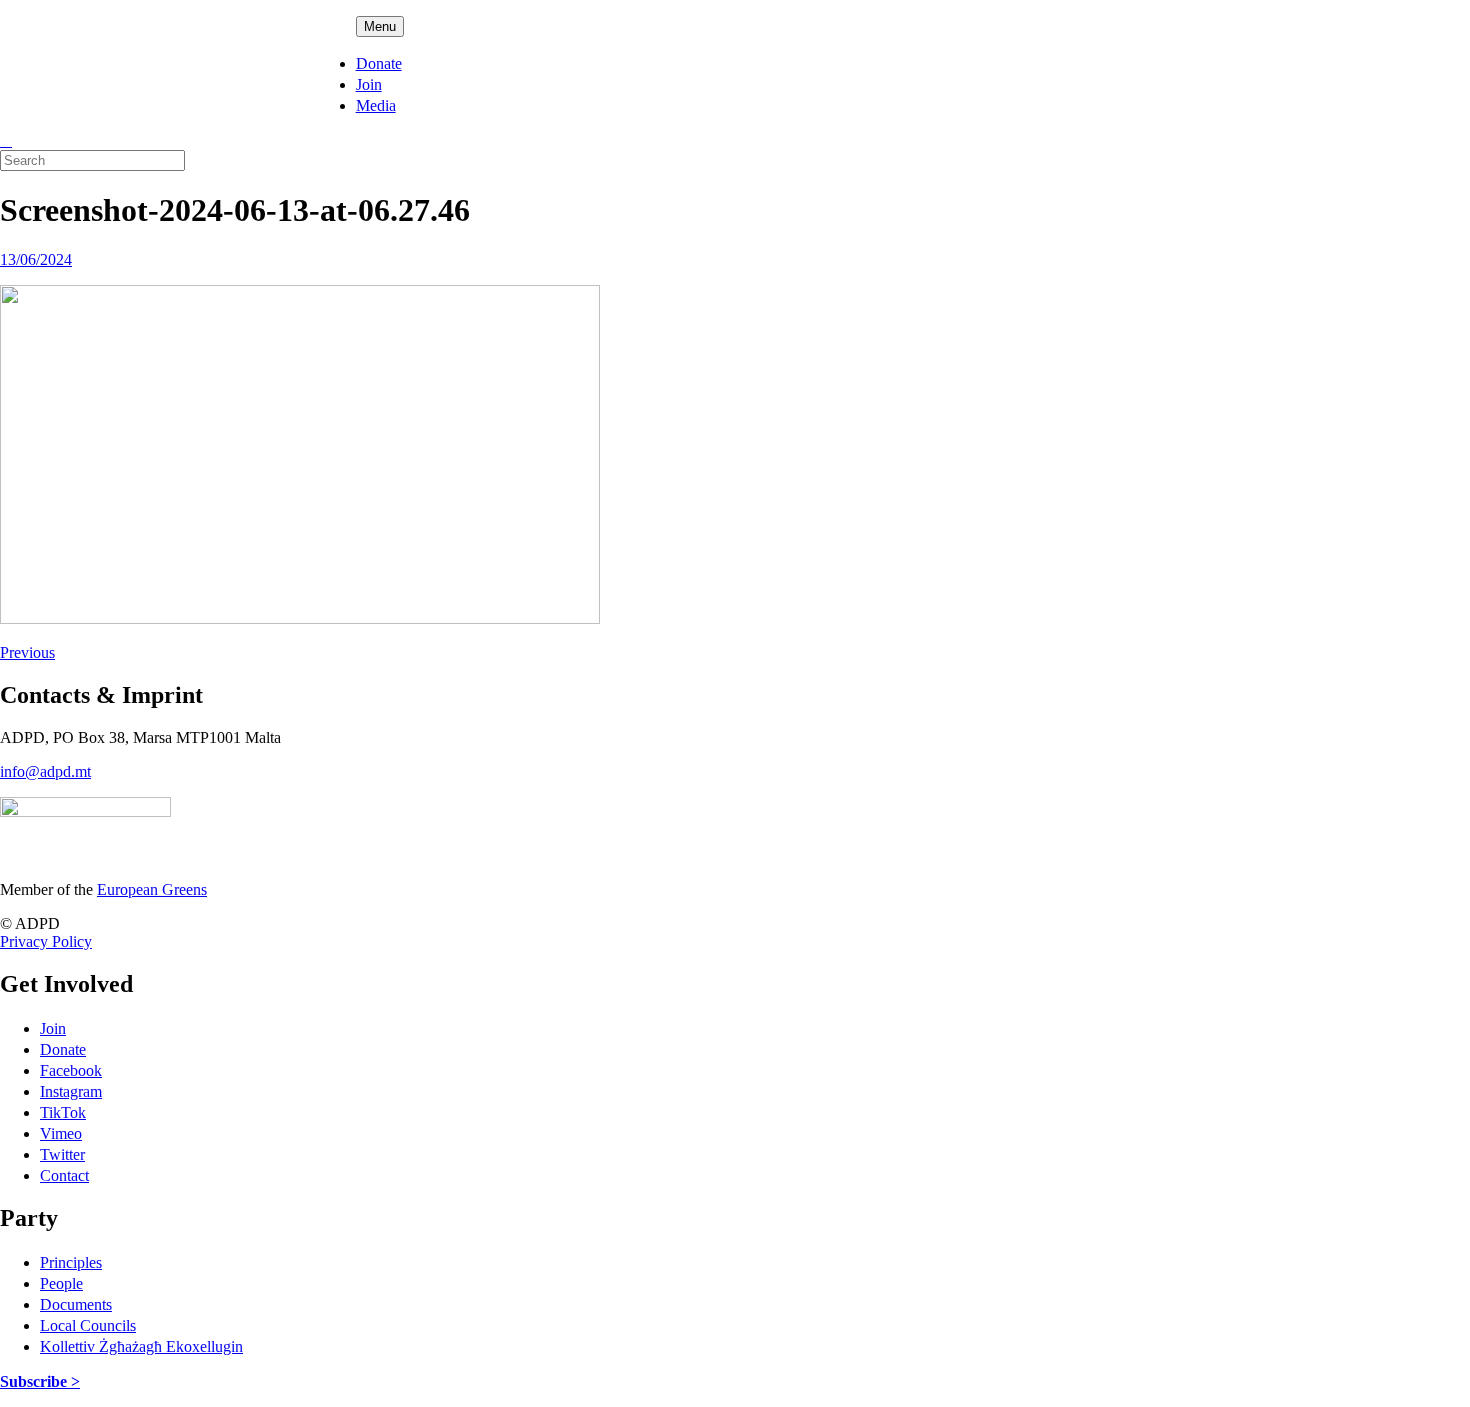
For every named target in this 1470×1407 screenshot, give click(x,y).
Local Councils (88, 1325)
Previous (27, 652)
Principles (71, 1262)
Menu (380, 26)
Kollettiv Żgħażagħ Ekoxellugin (141, 1346)
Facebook (71, 1070)
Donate (379, 63)
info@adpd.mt (45, 771)
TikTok (63, 1112)
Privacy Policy (46, 941)
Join (369, 84)
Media (376, 105)
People (61, 1283)
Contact (64, 1175)
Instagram (71, 1091)
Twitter (62, 1154)
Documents (76, 1304)
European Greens (152, 889)
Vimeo (61, 1133)
